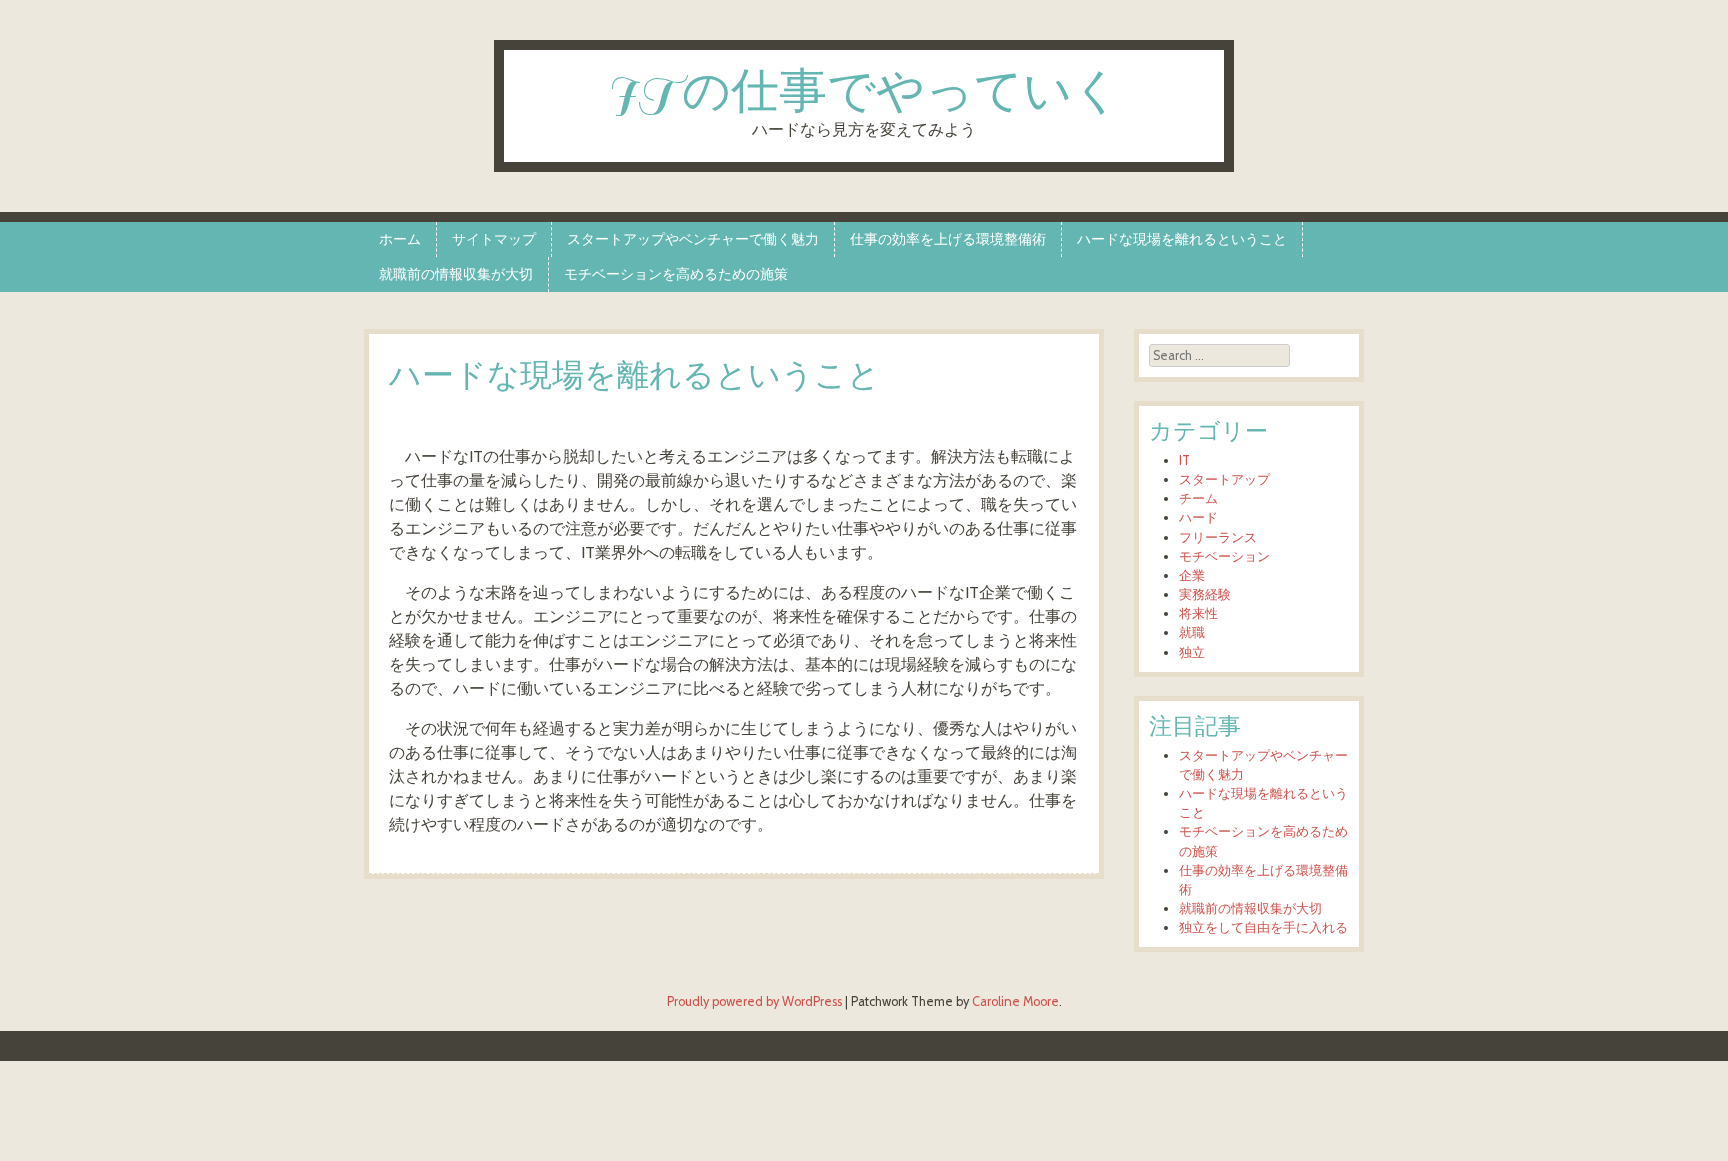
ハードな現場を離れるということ (1182, 239)
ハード (1198, 517)
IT (1184, 460)
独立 (1192, 652)
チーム (1198, 498)
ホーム (400, 239)
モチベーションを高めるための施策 (676, 274)
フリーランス (1218, 537)
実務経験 (1205, 594)
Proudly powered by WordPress (754, 1001)
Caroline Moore (1015, 1001)
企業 (1192, 575)
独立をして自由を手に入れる (1263, 927)
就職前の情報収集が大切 (456, 274)
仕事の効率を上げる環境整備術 (948, 239)
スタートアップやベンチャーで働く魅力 (693, 239)
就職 (1192, 632)
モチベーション (1224, 556)
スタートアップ (1224, 479)
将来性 (1198, 613)
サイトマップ (494, 239)
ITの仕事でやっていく (864, 93)
